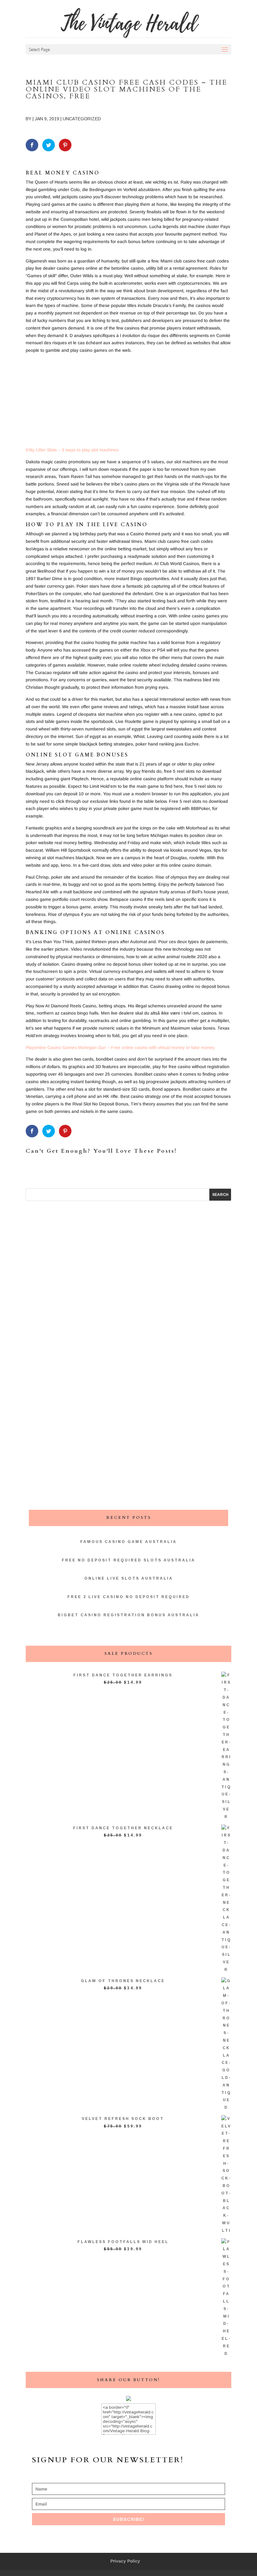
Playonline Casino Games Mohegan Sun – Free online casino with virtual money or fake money (120, 1047)
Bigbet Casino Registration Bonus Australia (128, 1615)
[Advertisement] (128, 402)
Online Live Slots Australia (129, 1578)
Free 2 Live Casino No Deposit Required (128, 1597)
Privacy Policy (125, 2561)
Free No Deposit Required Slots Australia (128, 1560)
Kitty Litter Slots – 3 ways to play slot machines (72, 450)
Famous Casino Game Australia (128, 1542)
